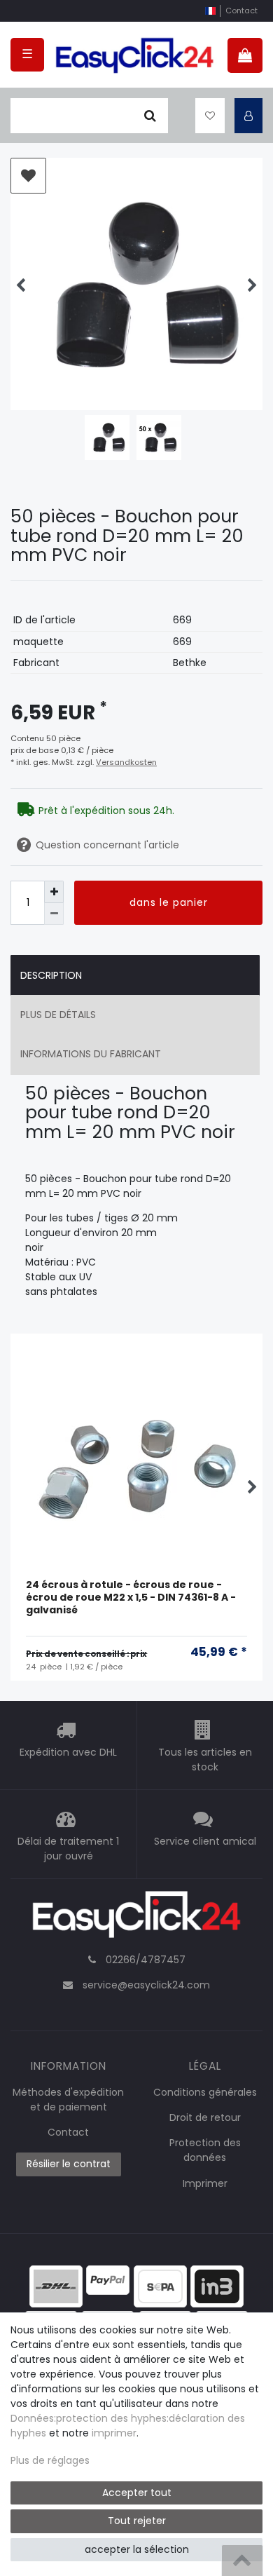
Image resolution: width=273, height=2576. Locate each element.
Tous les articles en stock (205, 1760)
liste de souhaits (28, 176)
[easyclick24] (136, 1918)
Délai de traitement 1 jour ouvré (68, 1849)
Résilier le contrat (69, 2164)
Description (51, 975)
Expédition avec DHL (68, 1752)
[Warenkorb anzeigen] (245, 55)
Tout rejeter (137, 2521)
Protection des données (205, 2150)
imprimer (114, 2433)
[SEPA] (160, 2285)
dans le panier (169, 902)
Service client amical (205, 1841)
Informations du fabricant (91, 1054)
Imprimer (205, 2183)
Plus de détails (58, 1015)
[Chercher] (150, 116)
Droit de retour (205, 2117)
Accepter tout (137, 2493)
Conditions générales (205, 2092)
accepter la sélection (137, 2549)
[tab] (135, 975)
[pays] (210, 11)
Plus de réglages (50, 2460)
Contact (241, 11)
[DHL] (56, 2285)
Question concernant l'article (107, 845)
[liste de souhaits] (210, 116)
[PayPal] (108, 2279)
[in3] (217, 2285)
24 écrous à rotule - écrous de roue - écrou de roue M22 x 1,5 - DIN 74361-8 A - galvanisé (131, 1598)
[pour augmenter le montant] (54, 892)
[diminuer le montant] (54, 914)
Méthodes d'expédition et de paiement (68, 2100)
